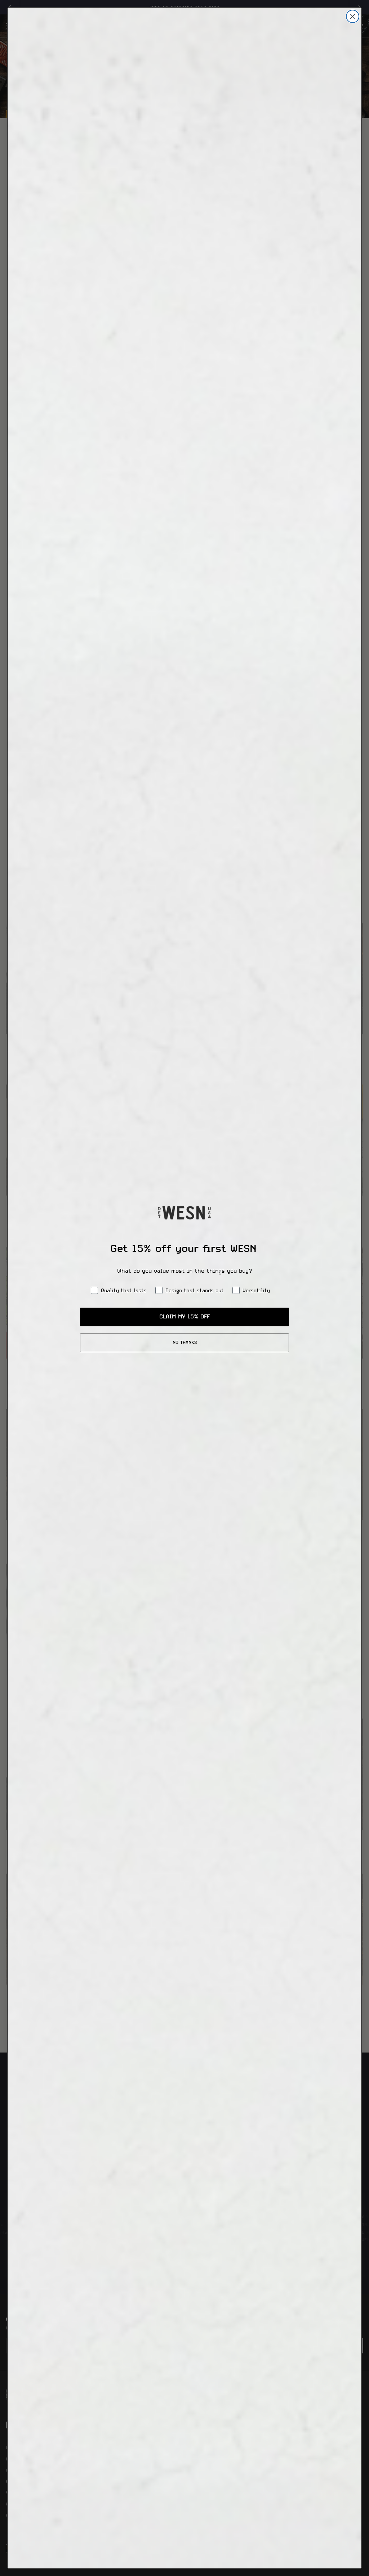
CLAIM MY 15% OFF (184, 1317)
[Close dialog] (353, 16)
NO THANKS (185, 1343)
